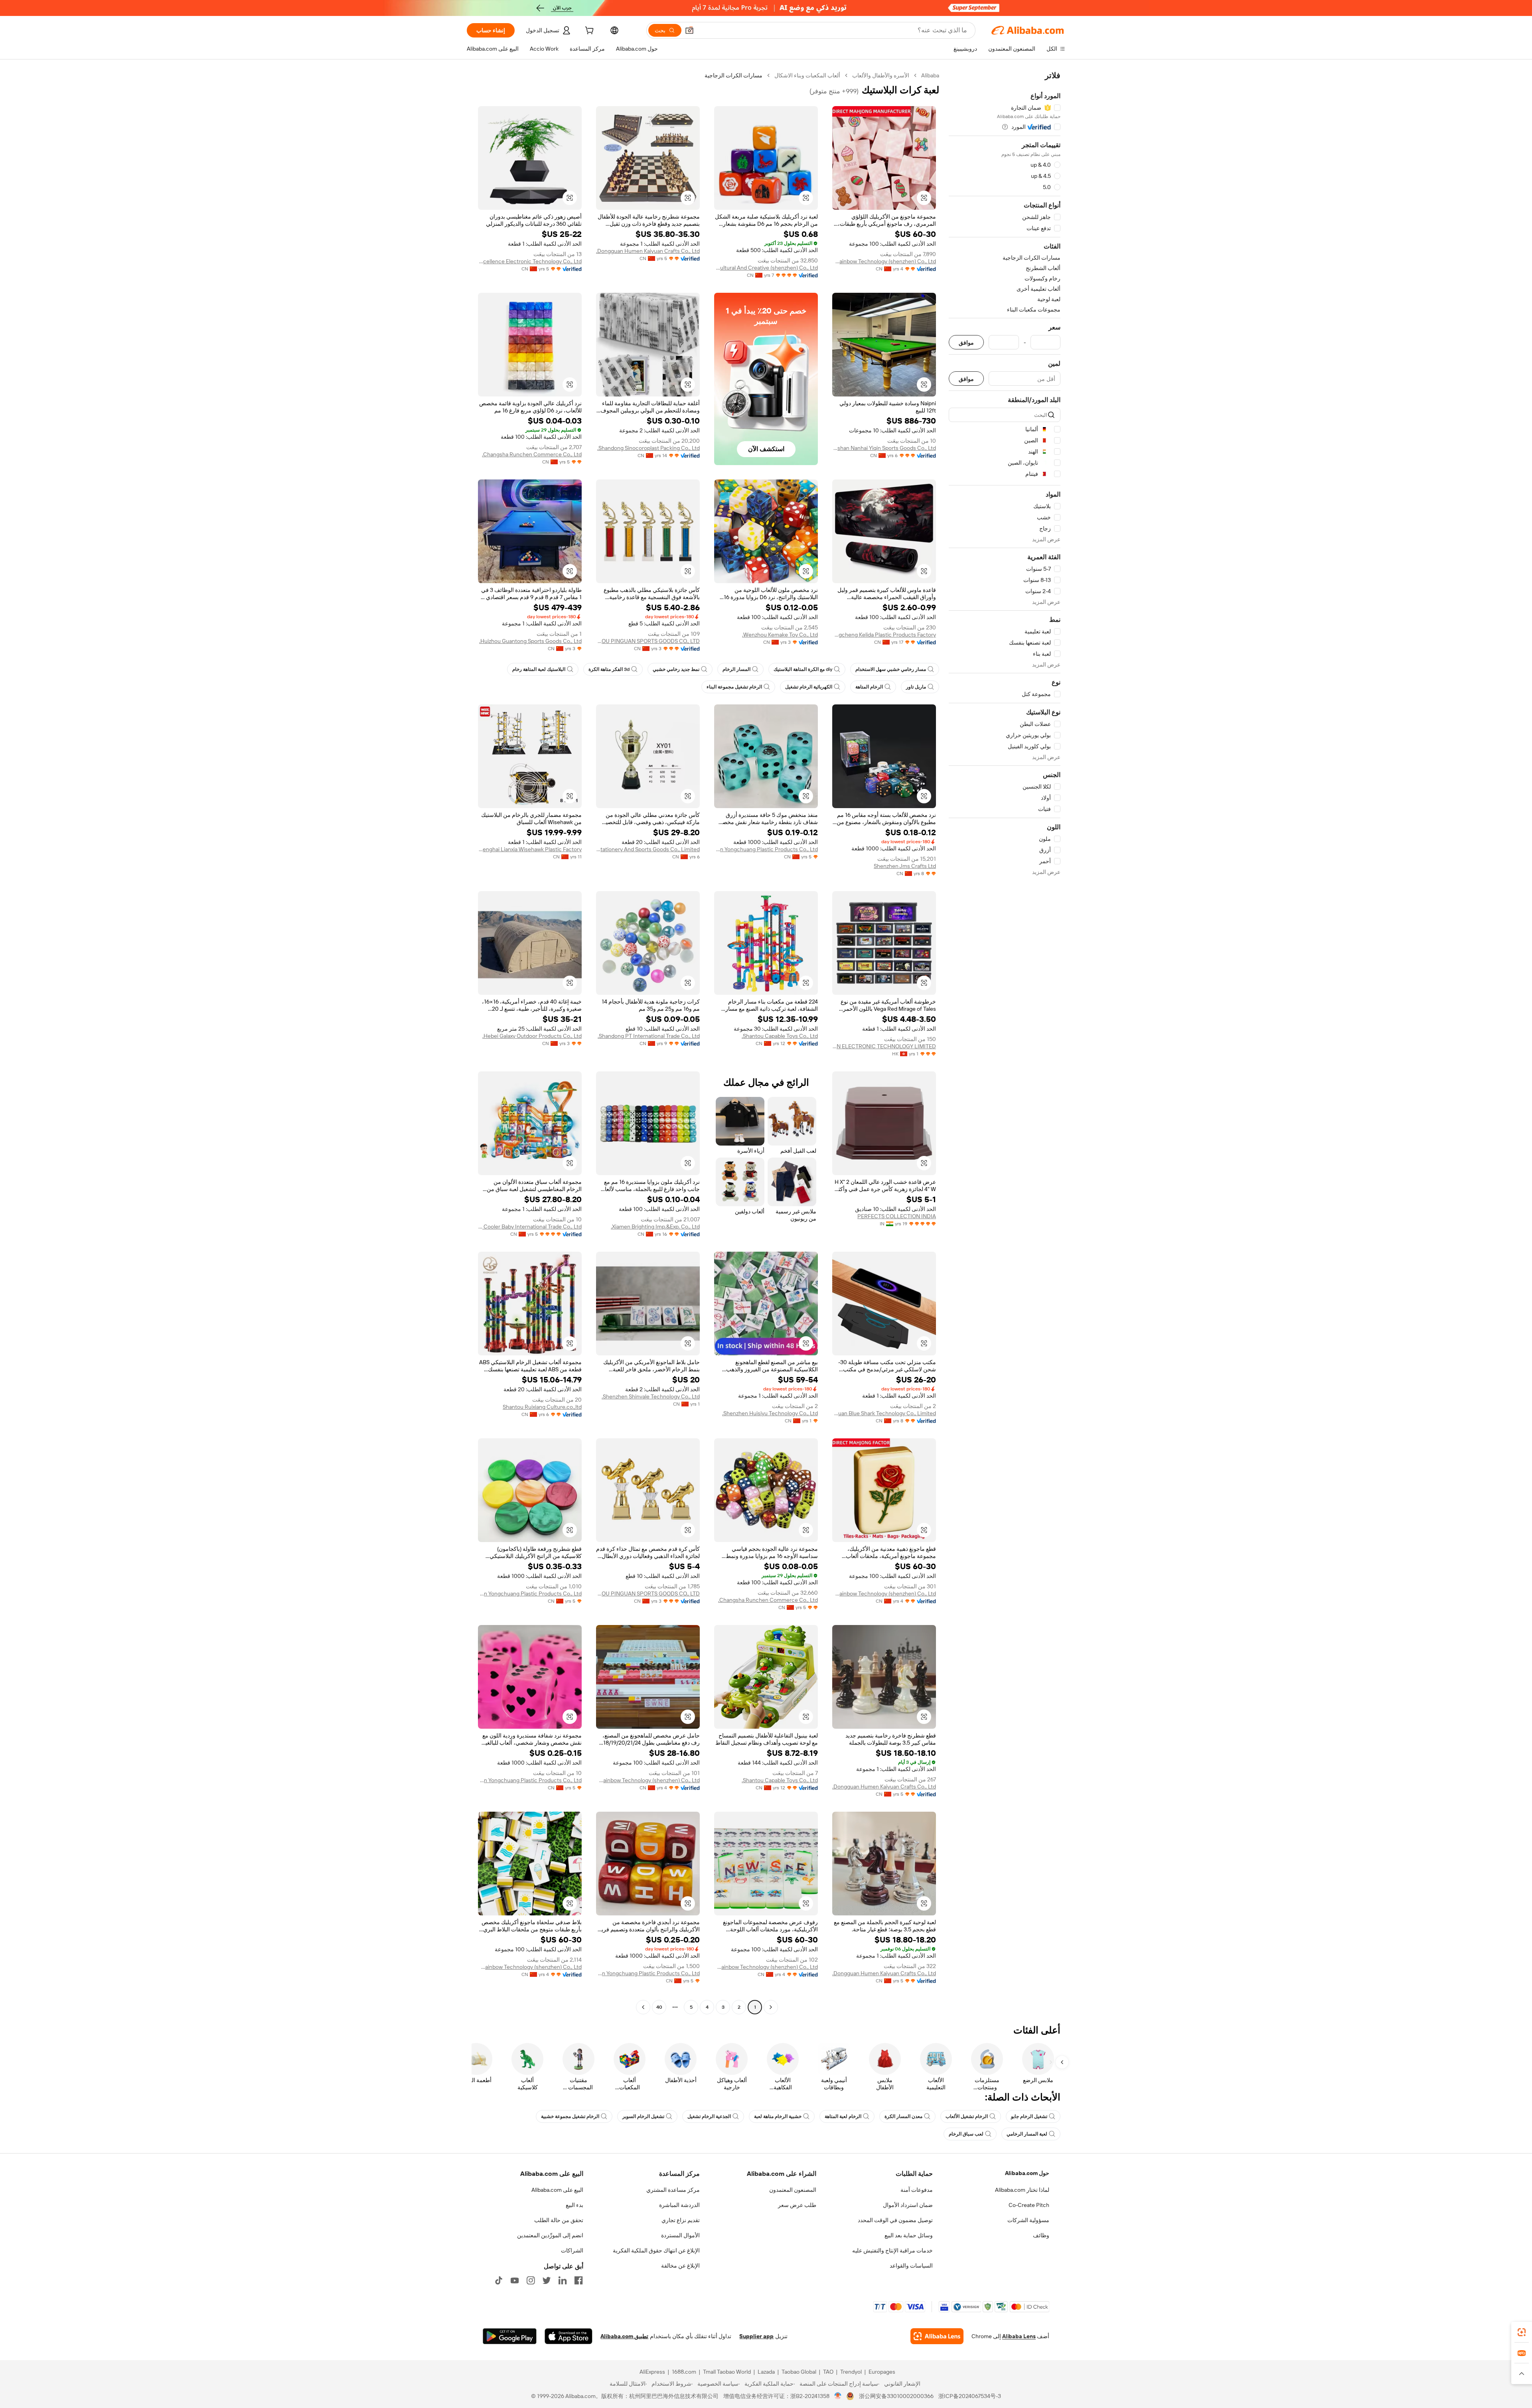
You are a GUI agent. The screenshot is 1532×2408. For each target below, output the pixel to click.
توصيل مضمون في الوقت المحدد (895, 2220)
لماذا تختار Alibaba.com (1022, 2190)
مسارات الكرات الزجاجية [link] (733, 75)
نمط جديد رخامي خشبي (676, 669)
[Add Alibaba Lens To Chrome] (937, 2336)
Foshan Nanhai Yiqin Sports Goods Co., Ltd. (884, 448)
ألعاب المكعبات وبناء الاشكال (807, 75)
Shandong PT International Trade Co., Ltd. (649, 1036)
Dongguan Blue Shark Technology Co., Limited (884, 1413)
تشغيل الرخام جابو (1029, 2116)
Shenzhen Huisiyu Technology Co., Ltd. (770, 1413)
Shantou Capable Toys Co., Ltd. (780, 1036)
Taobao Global (799, 2372)
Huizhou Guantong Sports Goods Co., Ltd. (530, 641)
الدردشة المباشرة (679, 2205)
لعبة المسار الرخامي (1027, 2134)
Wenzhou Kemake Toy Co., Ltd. (780, 635)
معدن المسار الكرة (903, 2116)
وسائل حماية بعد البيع (909, 2235)
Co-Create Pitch (1029, 2205)
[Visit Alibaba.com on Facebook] (578, 2280)
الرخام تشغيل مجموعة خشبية (570, 2116)
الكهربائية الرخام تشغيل (809, 687)
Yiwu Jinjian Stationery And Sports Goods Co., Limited (648, 849)
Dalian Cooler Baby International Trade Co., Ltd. (530, 1227)
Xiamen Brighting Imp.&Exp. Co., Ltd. (655, 1227)
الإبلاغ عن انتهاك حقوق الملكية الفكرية (656, 2250)
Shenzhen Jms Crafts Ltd (905, 866)
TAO (828, 2372)
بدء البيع (574, 2205)
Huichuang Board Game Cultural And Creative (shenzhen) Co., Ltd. (766, 268)
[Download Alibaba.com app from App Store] (569, 2336)
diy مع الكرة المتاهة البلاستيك (803, 669)
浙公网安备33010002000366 (896, 2396)
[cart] (588, 32)
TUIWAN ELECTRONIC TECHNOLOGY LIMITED (884, 1046)
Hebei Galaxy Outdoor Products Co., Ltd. (532, 1036)
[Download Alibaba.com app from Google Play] (510, 2336)
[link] (1522, 2332)
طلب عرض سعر (797, 2205)
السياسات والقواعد (911, 2266)
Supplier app (756, 2336)
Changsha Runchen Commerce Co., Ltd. (532, 454)
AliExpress (652, 2372)
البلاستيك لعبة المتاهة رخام (539, 669)
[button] (689, 30)
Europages (882, 2372)
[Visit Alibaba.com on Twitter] (547, 2280)
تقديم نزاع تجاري (681, 2220)
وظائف (1041, 2235)
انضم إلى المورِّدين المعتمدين (550, 2235)
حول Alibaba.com (1027, 2173)
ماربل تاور (916, 687)
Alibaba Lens (1019, 2336)
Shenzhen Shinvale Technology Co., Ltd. (651, 1396)
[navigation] (1005, 1042)
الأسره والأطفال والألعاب (881, 75)
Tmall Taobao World (727, 2372)
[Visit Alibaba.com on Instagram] (531, 2280)
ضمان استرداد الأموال (908, 2205)
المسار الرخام (736, 669)
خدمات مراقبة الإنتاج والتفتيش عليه (892, 2250)
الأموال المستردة (680, 2235)
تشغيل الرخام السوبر (643, 2116)
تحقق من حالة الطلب (559, 2220)
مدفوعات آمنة (917, 2190)
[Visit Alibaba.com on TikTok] (499, 2280)
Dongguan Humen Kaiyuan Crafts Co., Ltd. (648, 251)
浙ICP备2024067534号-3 (970, 2396)
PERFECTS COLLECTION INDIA (897, 1216)
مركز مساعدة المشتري (673, 2190)
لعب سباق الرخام (966, 2134)
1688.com (684, 2372)
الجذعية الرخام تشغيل (709, 2116)
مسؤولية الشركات (1028, 2220)
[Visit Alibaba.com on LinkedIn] (563, 2280)
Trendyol (851, 2372)
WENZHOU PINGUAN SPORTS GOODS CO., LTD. (648, 641)
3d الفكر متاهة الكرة (609, 669)
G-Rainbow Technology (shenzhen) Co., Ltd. (884, 261)
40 (659, 2007)
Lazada (766, 2372)
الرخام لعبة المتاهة (843, 2116)
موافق (966, 342)
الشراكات (572, 2250)
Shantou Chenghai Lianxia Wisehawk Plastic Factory (530, 849)
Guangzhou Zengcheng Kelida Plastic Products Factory (884, 635)
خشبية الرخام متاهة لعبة (778, 2116)
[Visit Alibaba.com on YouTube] (515, 2280)
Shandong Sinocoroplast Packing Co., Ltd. (649, 448)
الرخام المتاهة (869, 687)
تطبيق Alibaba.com (624, 2336)
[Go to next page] (643, 2007)
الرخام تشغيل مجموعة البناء (734, 687)
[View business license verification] (838, 2396)
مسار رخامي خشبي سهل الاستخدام (891, 669)
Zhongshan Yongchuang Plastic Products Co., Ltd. (766, 849)
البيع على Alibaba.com (557, 2190)
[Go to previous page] (771, 2007)
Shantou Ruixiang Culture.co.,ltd (542, 1407)
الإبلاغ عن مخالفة (680, 2266)
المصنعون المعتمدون (793, 2190)
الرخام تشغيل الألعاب (967, 2116)
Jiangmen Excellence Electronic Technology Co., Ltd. (530, 261)
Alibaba (930, 75)
